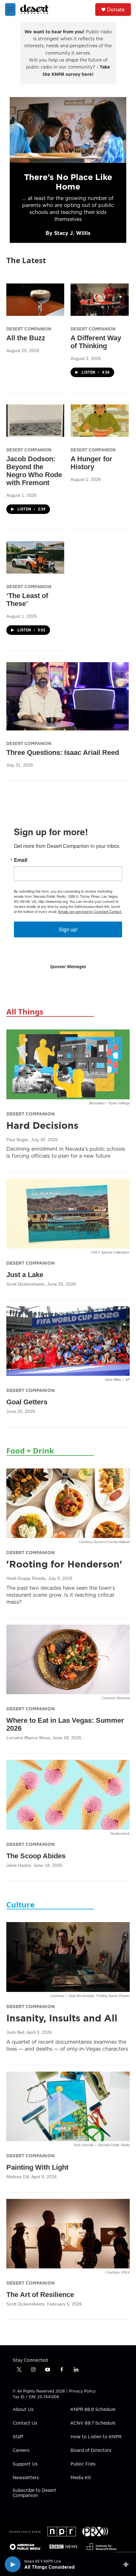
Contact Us (25, 2423)
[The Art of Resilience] (68, 2234)
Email (21, 860)
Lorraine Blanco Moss (28, 1738)
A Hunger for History (91, 463)
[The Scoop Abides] (68, 1795)
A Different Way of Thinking (96, 342)
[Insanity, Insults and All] (68, 1957)
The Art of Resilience (40, 2295)
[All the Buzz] (35, 300)
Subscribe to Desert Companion (34, 2493)
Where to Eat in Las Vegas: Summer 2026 (65, 1724)
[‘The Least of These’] (35, 557)
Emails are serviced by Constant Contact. (90, 911)
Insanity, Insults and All (62, 2018)
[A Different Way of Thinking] (99, 300)
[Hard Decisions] (68, 1064)
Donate (116, 10)
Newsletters (26, 2478)
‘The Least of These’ (27, 600)
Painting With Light (37, 2167)
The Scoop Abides (36, 1856)
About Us (23, 2410)
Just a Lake (25, 1275)
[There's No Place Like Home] (68, 130)
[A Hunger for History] (99, 421)
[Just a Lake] (68, 1213)
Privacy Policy (82, 2391)
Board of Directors (91, 2451)
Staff (18, 2437)
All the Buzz (26, 338)
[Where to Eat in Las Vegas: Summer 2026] (68, 1659)
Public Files (83, 2464)
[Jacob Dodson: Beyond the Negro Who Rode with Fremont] (35, 421)
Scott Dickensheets (25, 1284)
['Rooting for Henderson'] (68, 1503)
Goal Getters (27, 1402)
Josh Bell (15, 2032)
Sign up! (68, 929)
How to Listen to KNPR (96, 2437)
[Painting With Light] (68, 2106)
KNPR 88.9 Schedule (93, 2410)
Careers (21, 2451)
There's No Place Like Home (68, 182)
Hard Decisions (42, 1125)
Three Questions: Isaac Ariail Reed (63, 752)
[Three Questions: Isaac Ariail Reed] (68, 696)
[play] (13, 2564)
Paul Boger (17, 1140)
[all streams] (128, 2564)
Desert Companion (29, 329)
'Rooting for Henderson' (64, 1564)
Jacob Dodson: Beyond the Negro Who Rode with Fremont (34, 471)
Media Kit (81, 2478)
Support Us (25, 2464)
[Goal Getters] (68, 1341)
